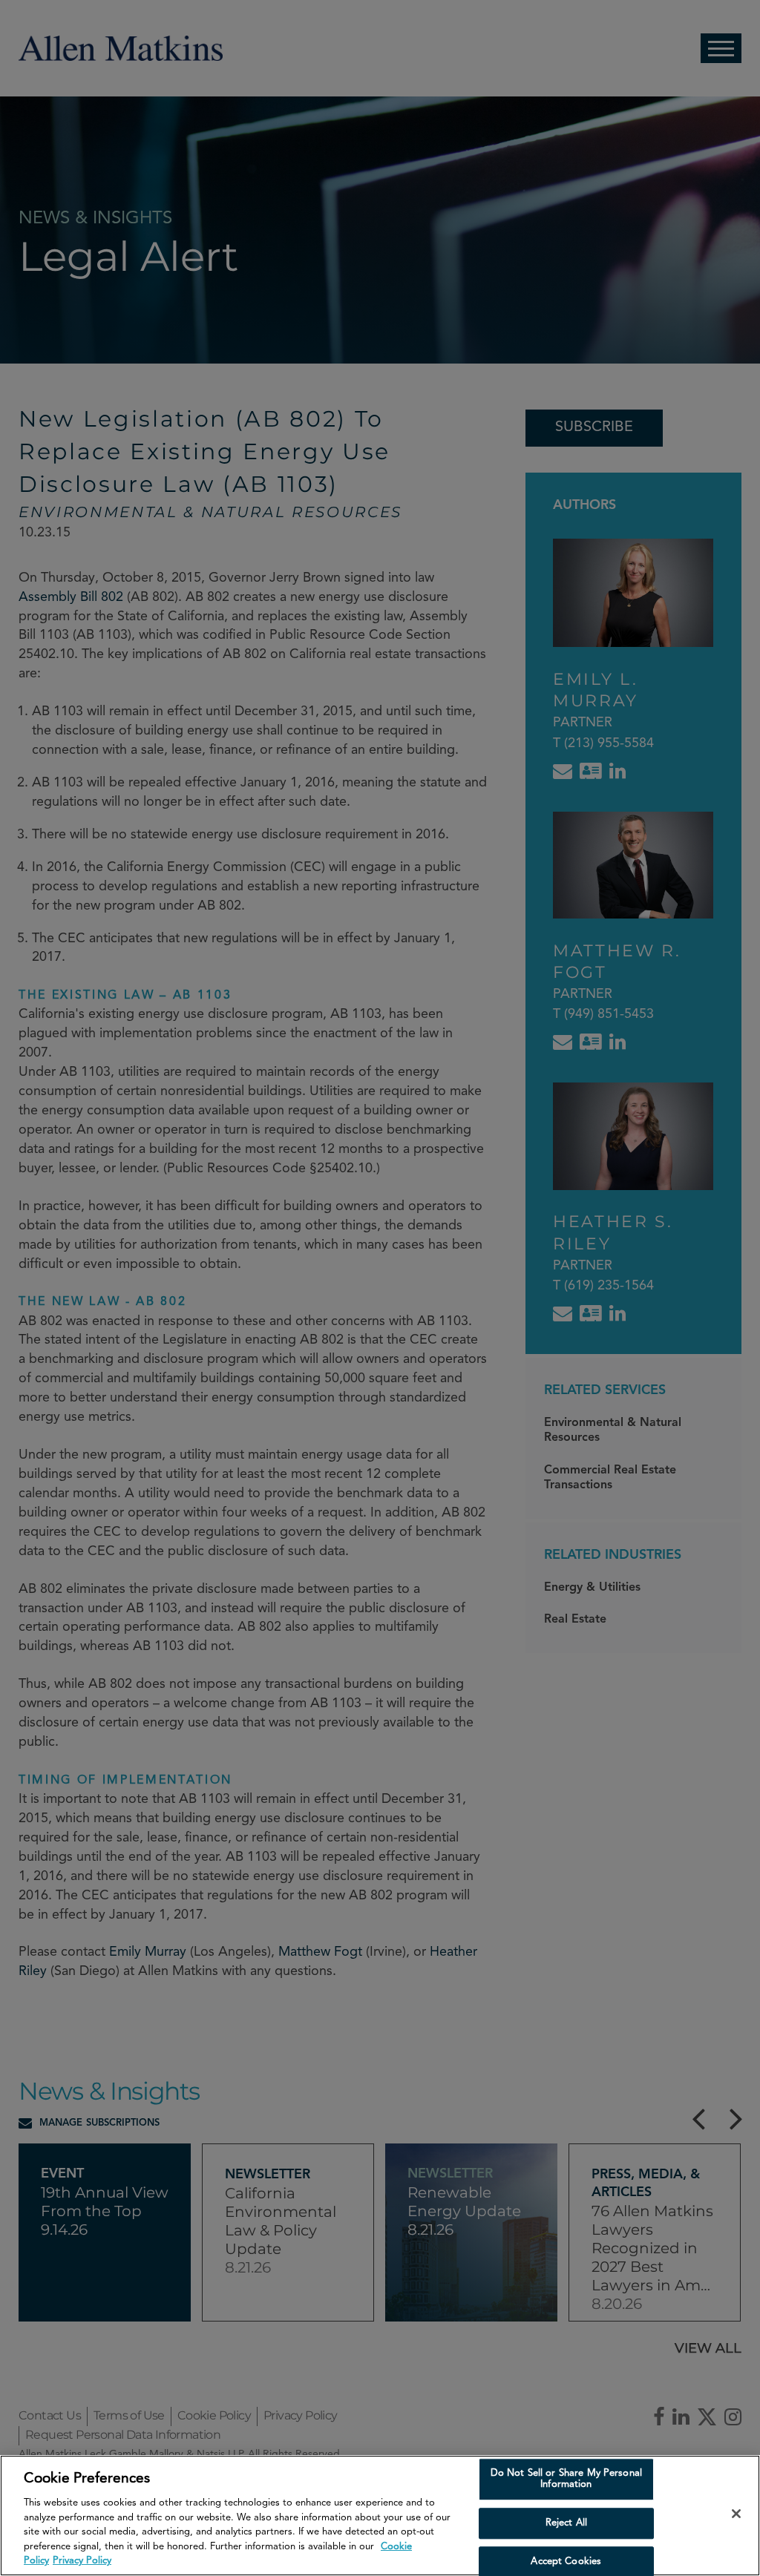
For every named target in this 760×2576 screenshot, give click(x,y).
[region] (380, 2516)
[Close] (736, 2514)
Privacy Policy (82, 2561)
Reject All (566, 2523)
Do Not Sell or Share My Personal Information (566, 2479)
